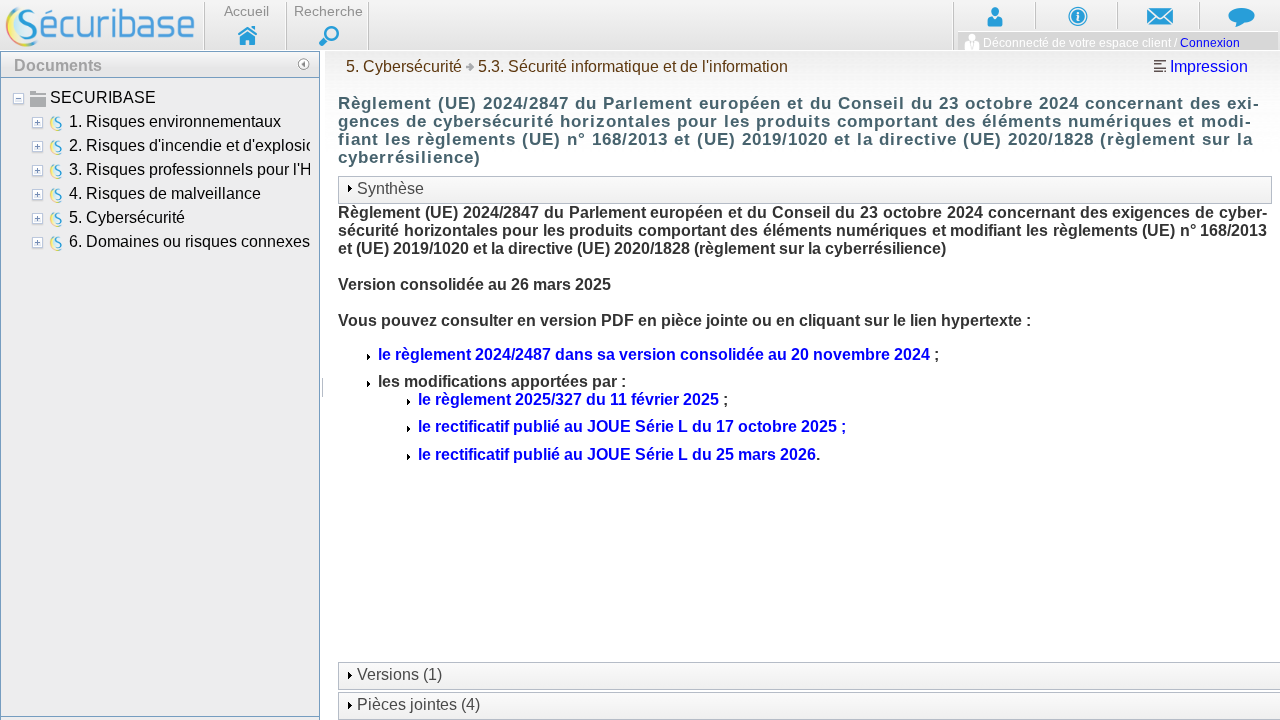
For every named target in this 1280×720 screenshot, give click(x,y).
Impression (1207, 66)
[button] (303, 64)
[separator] (322, 385)
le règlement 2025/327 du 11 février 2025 (568, 399)
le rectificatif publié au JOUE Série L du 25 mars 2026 (617, 454)
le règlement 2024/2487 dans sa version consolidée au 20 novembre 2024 (654, 354)
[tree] (160, 396)
